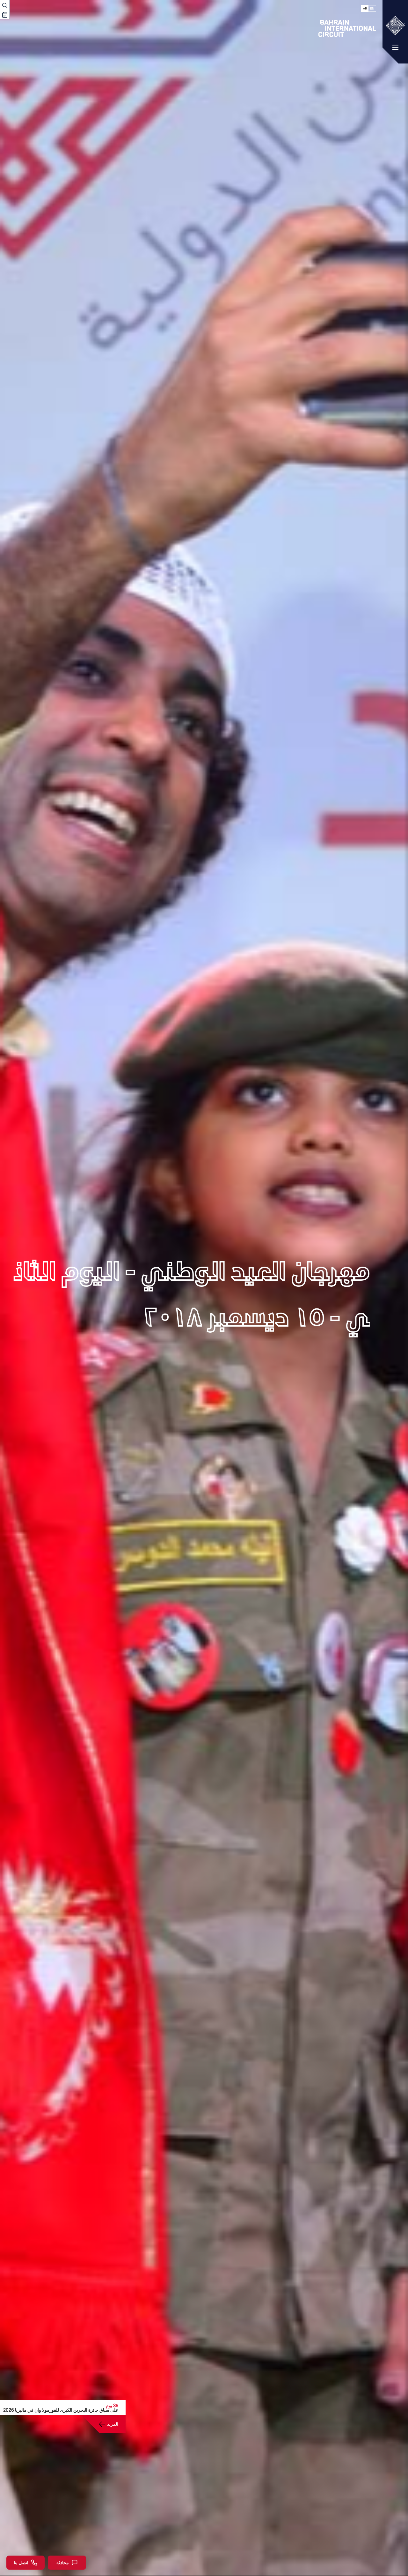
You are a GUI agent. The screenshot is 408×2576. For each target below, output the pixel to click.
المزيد (113, 2424)
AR (365, 8)
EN (372, 8)
